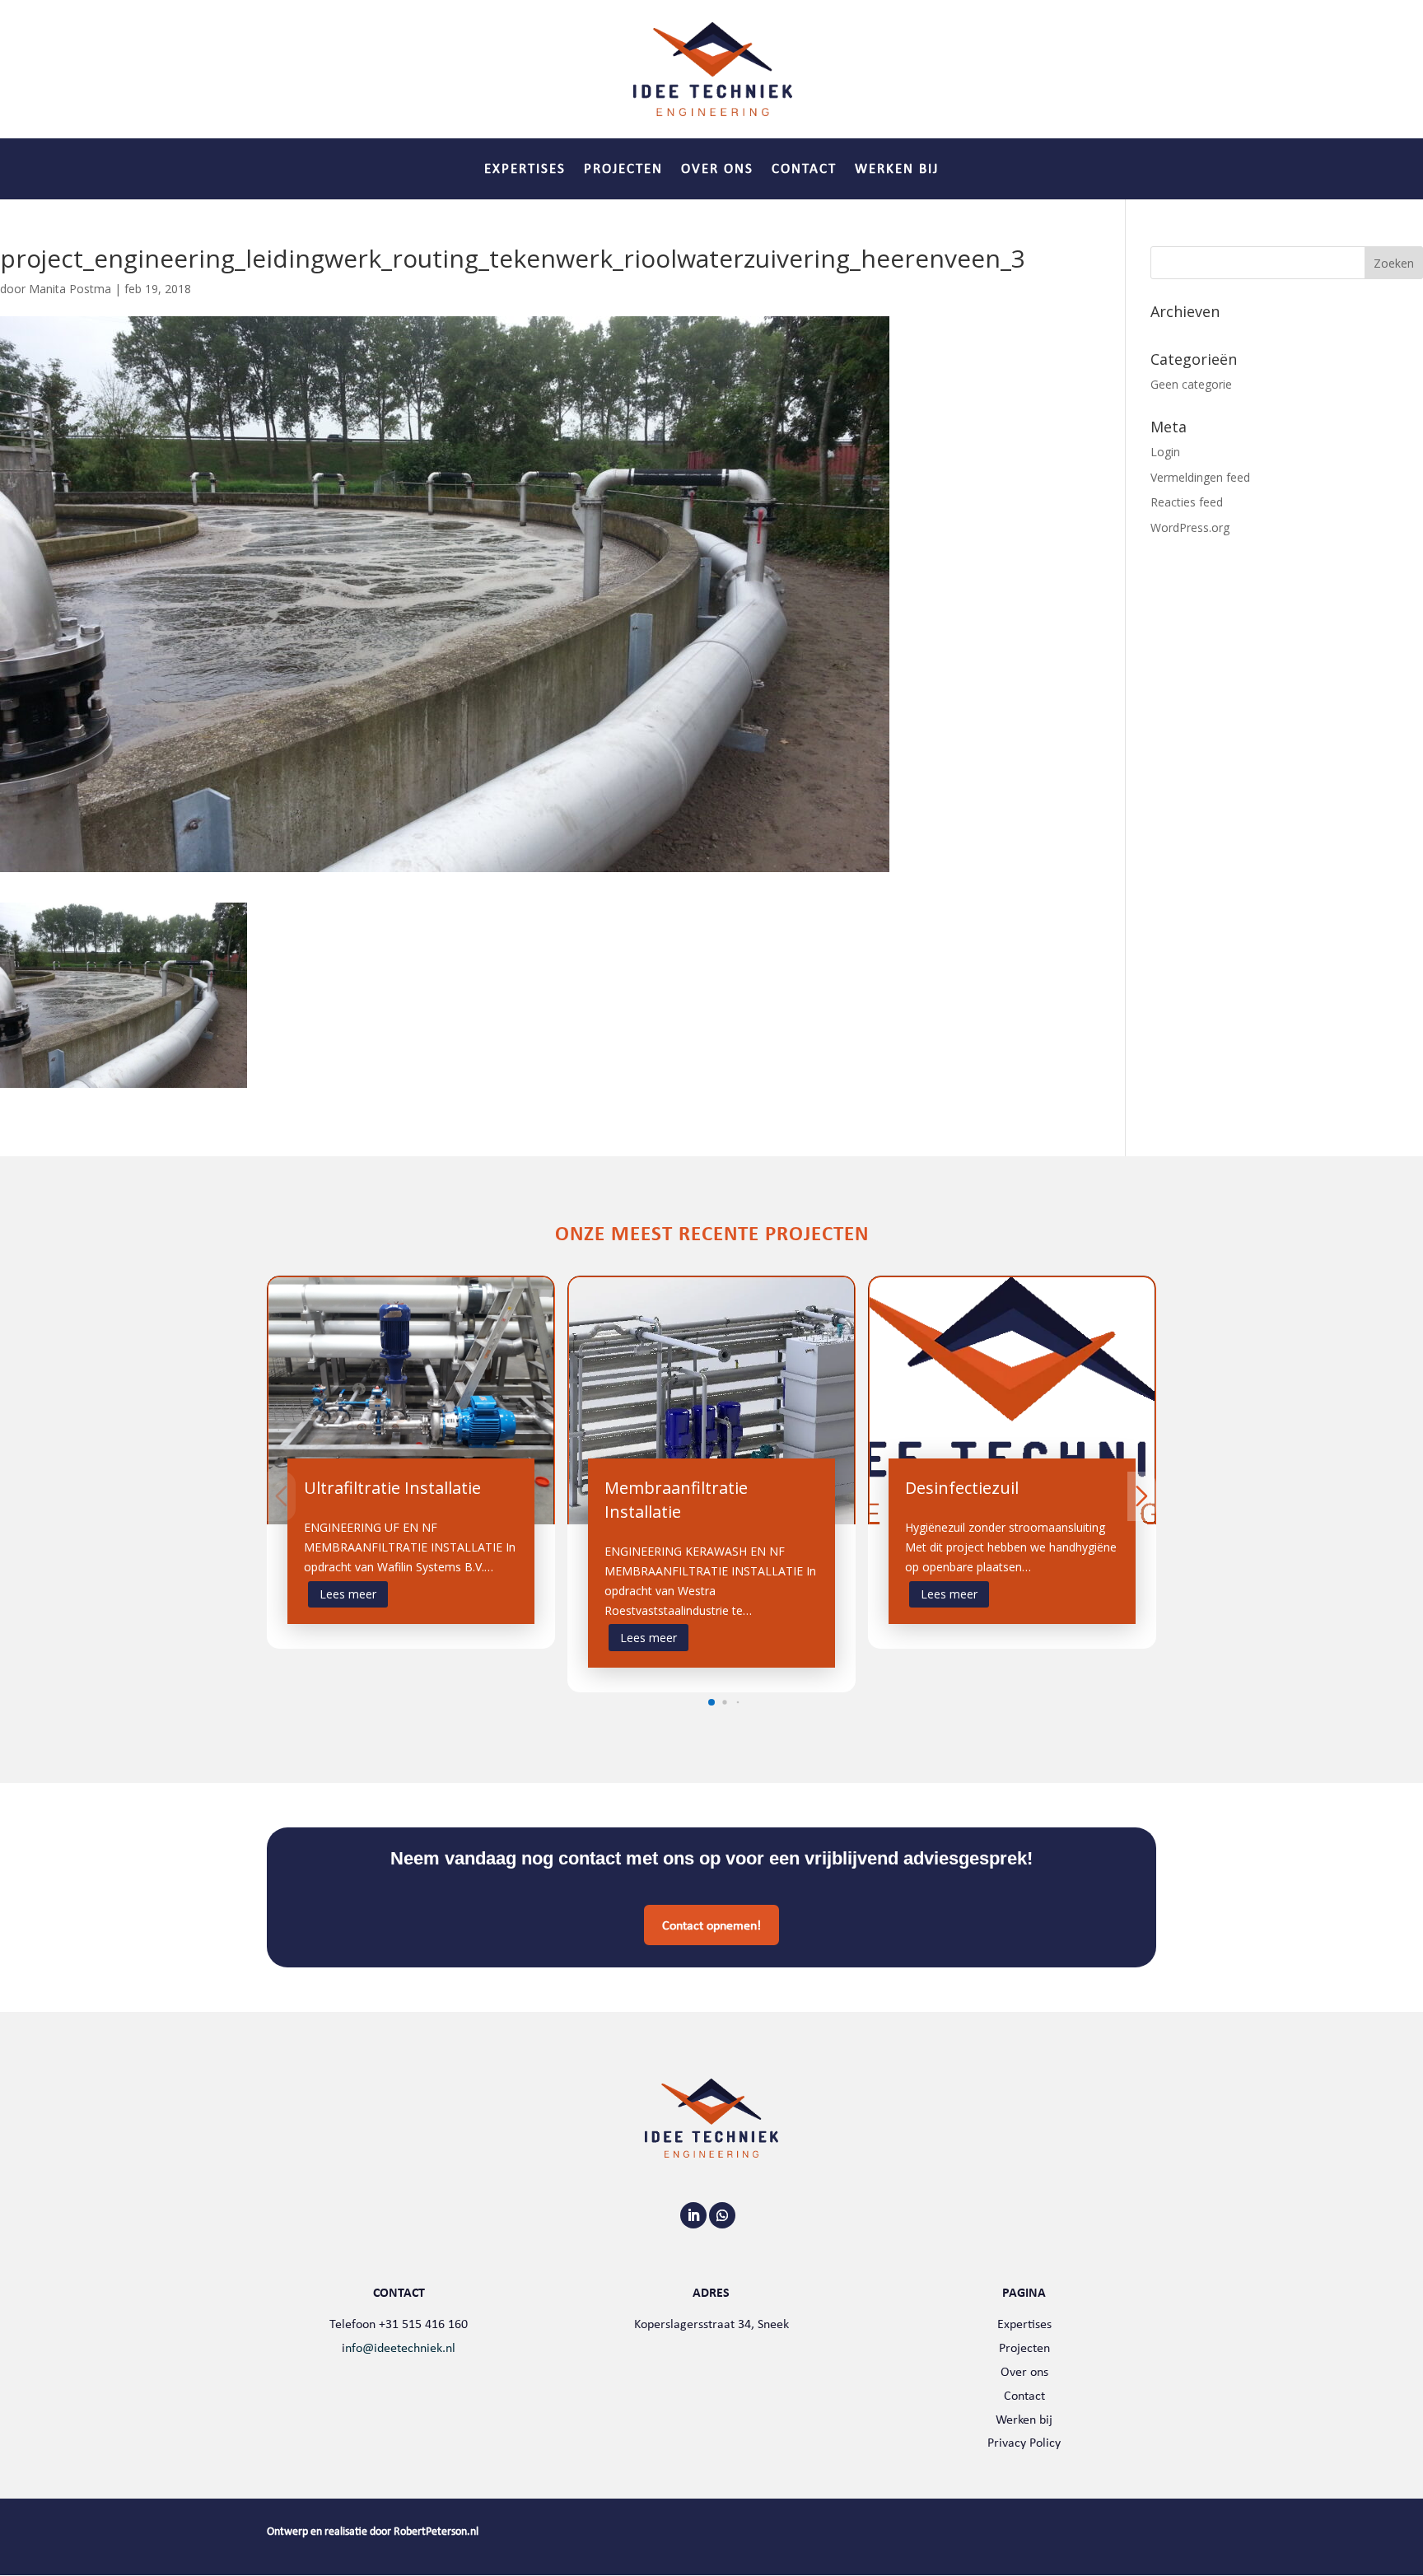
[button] (711, 1702)
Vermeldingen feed (1200, 477)
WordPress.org (1190, 527)
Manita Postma (70, 289)
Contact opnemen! (711, 1925)
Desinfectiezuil (962, 1488)
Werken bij (897, 170)
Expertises (525, 170)
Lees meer (348, 1594)
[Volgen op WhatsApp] (722, 2215)
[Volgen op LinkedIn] (693, 2215)
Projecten (623, 170)
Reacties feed (1187, 502)
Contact (804, 170)
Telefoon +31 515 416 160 (399, 2324)
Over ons (717, 170)
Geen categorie (1191, 384)
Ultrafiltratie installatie (392, 1488)
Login (1165, 452)
